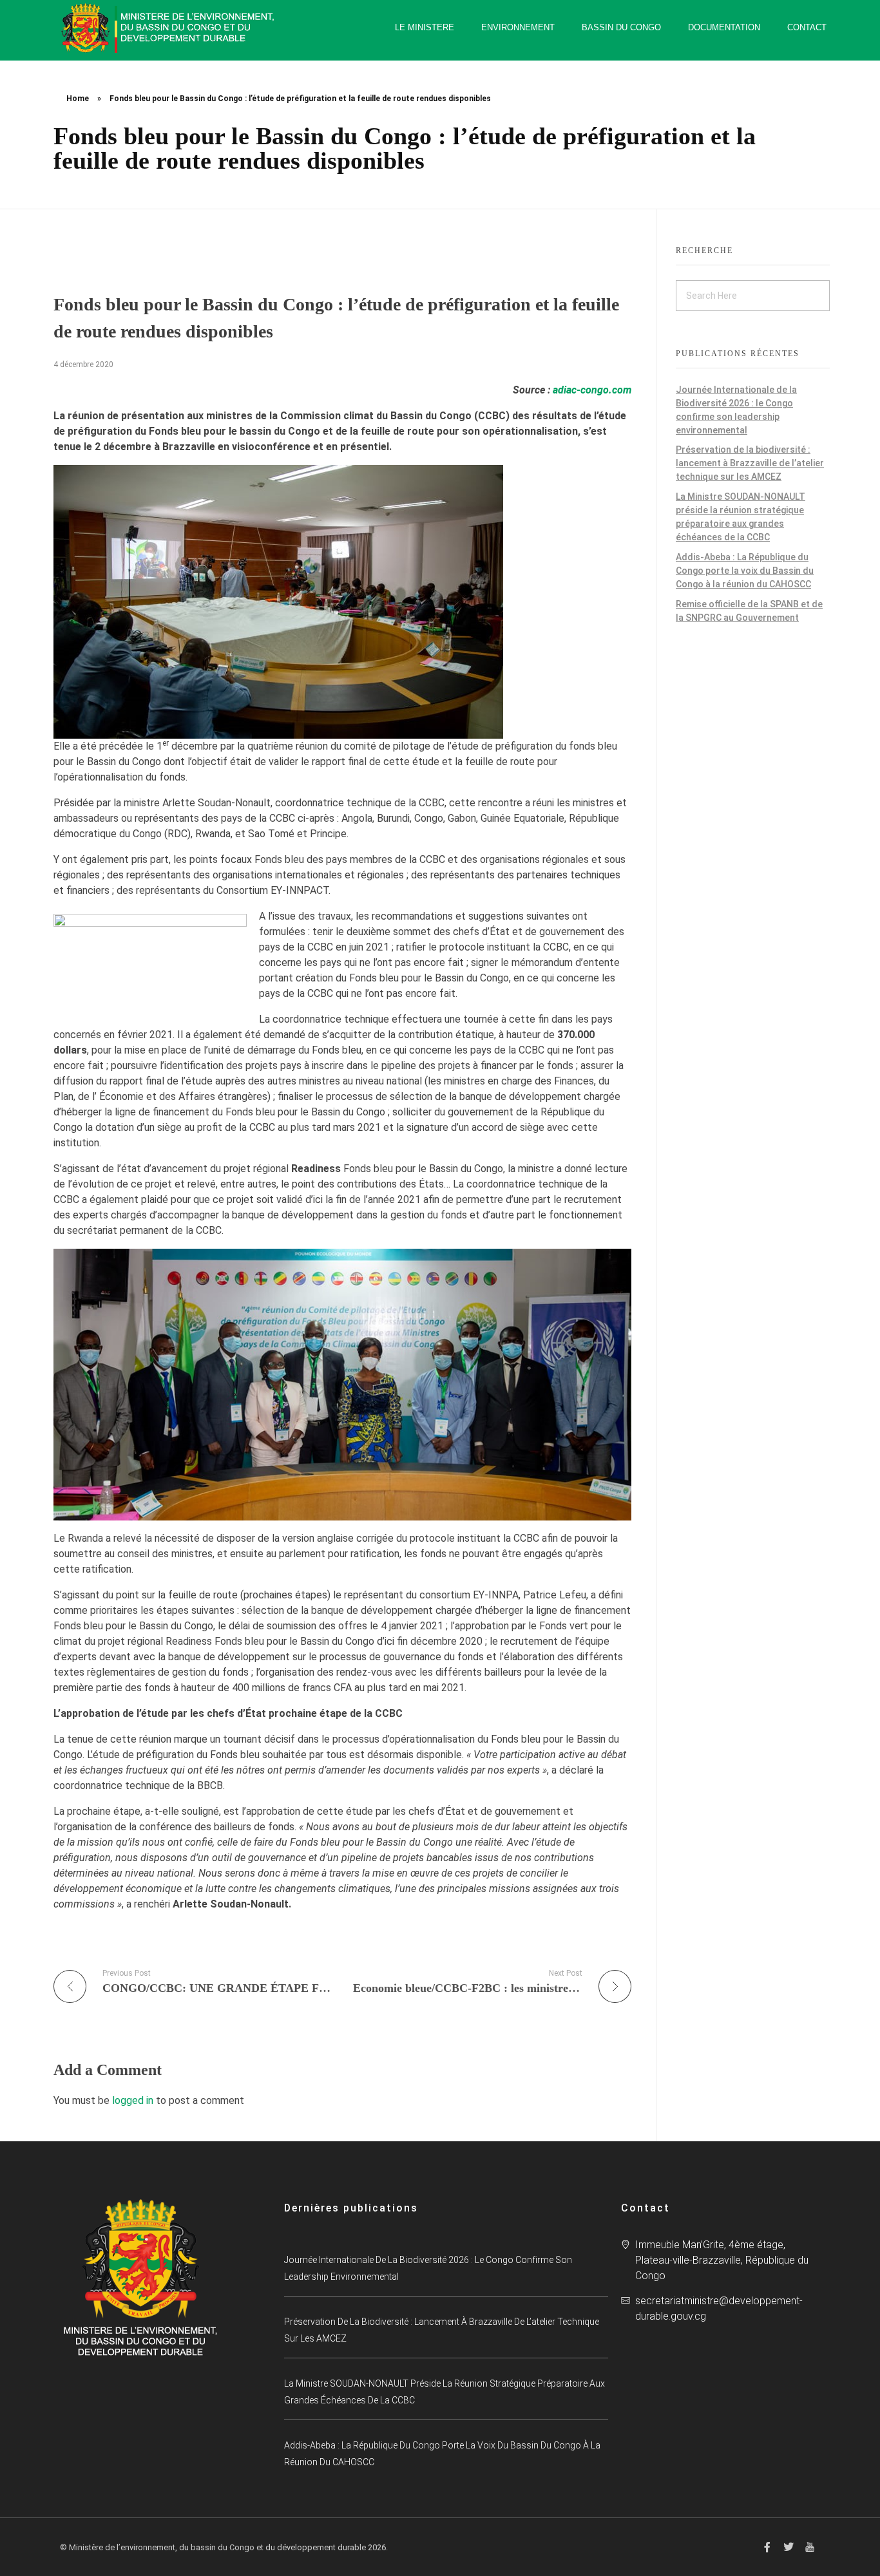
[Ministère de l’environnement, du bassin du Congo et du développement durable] (169, 28)
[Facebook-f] (767, 2547)
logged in (134, 2100)
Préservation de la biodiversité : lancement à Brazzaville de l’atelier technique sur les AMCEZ (750, 463)
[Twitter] (789, 2547)
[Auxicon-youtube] (810, 2547)
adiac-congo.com (592, 390)
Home (78, 99)
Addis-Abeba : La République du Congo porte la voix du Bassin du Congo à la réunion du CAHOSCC (745, 571)
